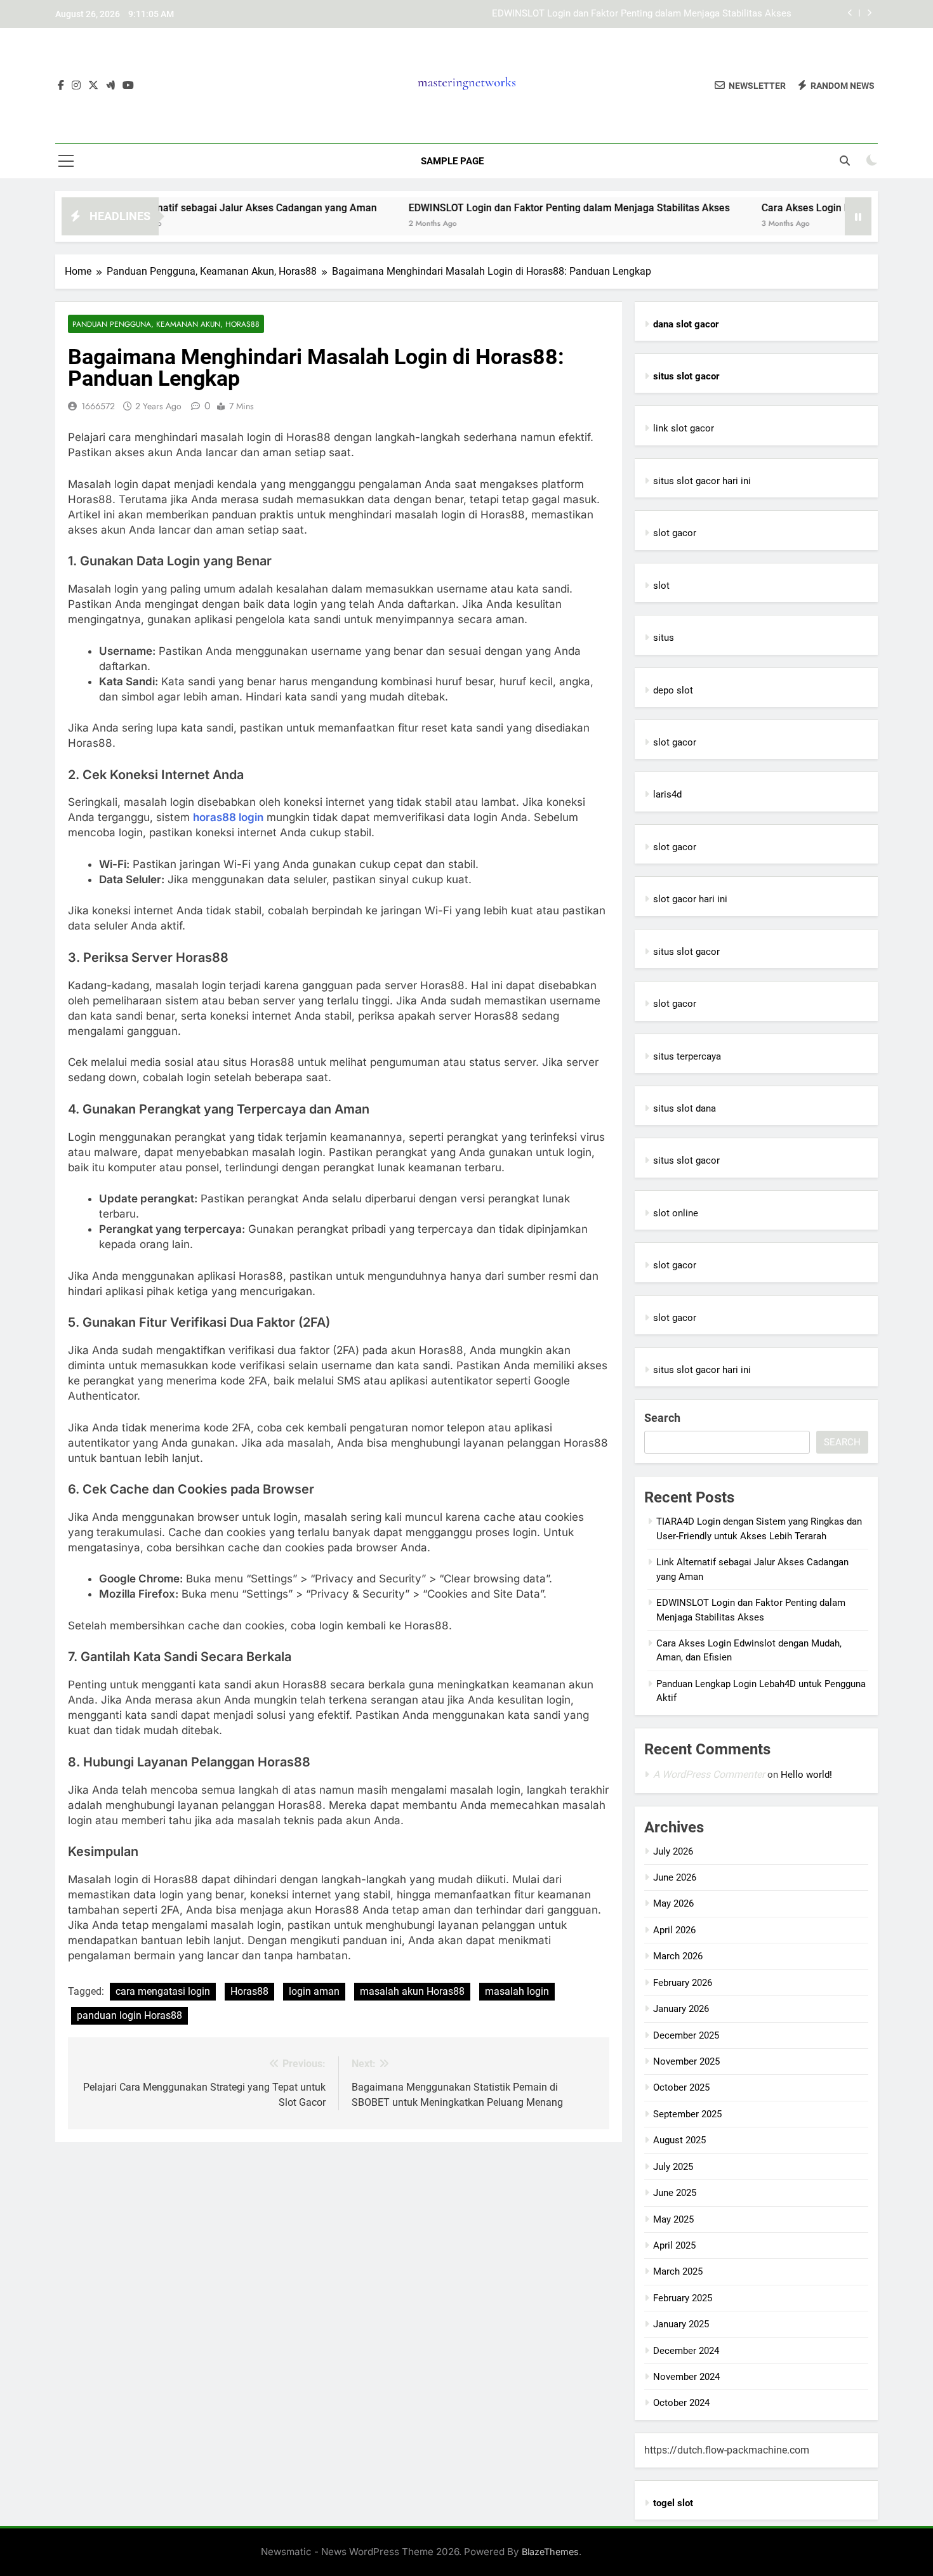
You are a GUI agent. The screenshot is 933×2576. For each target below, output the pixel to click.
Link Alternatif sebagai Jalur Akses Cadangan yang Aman (189, 208)
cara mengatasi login (163, 1991)
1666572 (98, 406)
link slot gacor (684, 428)
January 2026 (681, 2009)
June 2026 (675, 1877)
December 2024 (686, 2351)
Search (662, 1418)
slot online (676, 1213)
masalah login (517, 1991)
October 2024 (681, 2403)
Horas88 (249, 1991)
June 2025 (675, 2193)
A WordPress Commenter (709, 1774)
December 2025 (686, 2035)
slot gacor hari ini (690, 899)
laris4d (667, 794)
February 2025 (683, 2298)
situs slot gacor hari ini (702, 481)
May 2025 (673, 2219)
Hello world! (806, 1775)
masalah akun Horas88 (412, 1991)
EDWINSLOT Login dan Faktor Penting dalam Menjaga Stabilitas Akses (642, 14)
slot (661, 586)
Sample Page (452, 161)
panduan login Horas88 (129, 2015)
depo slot (673, 690)
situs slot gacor (686, 952)
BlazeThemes (550, 2552)
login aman (314, 1991)
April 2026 (674, 1930)
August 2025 (679, 2140)
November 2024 (686, 2377)
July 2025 (673, 2167)
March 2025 (678, 2271)
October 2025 (681, 2087)
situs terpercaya (687, 1056)
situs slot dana (685, 1108)
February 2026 (683, 1983)
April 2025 (674, 2245)
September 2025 (687, 2114)
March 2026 (678, 1956)
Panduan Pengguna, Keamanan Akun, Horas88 (166, 324)
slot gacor (675, 533)
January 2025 (681, 2324)
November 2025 (686, 2061)
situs (664, 638)
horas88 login (228, 817)
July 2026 (673, 1851)
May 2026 (673, 1903)
